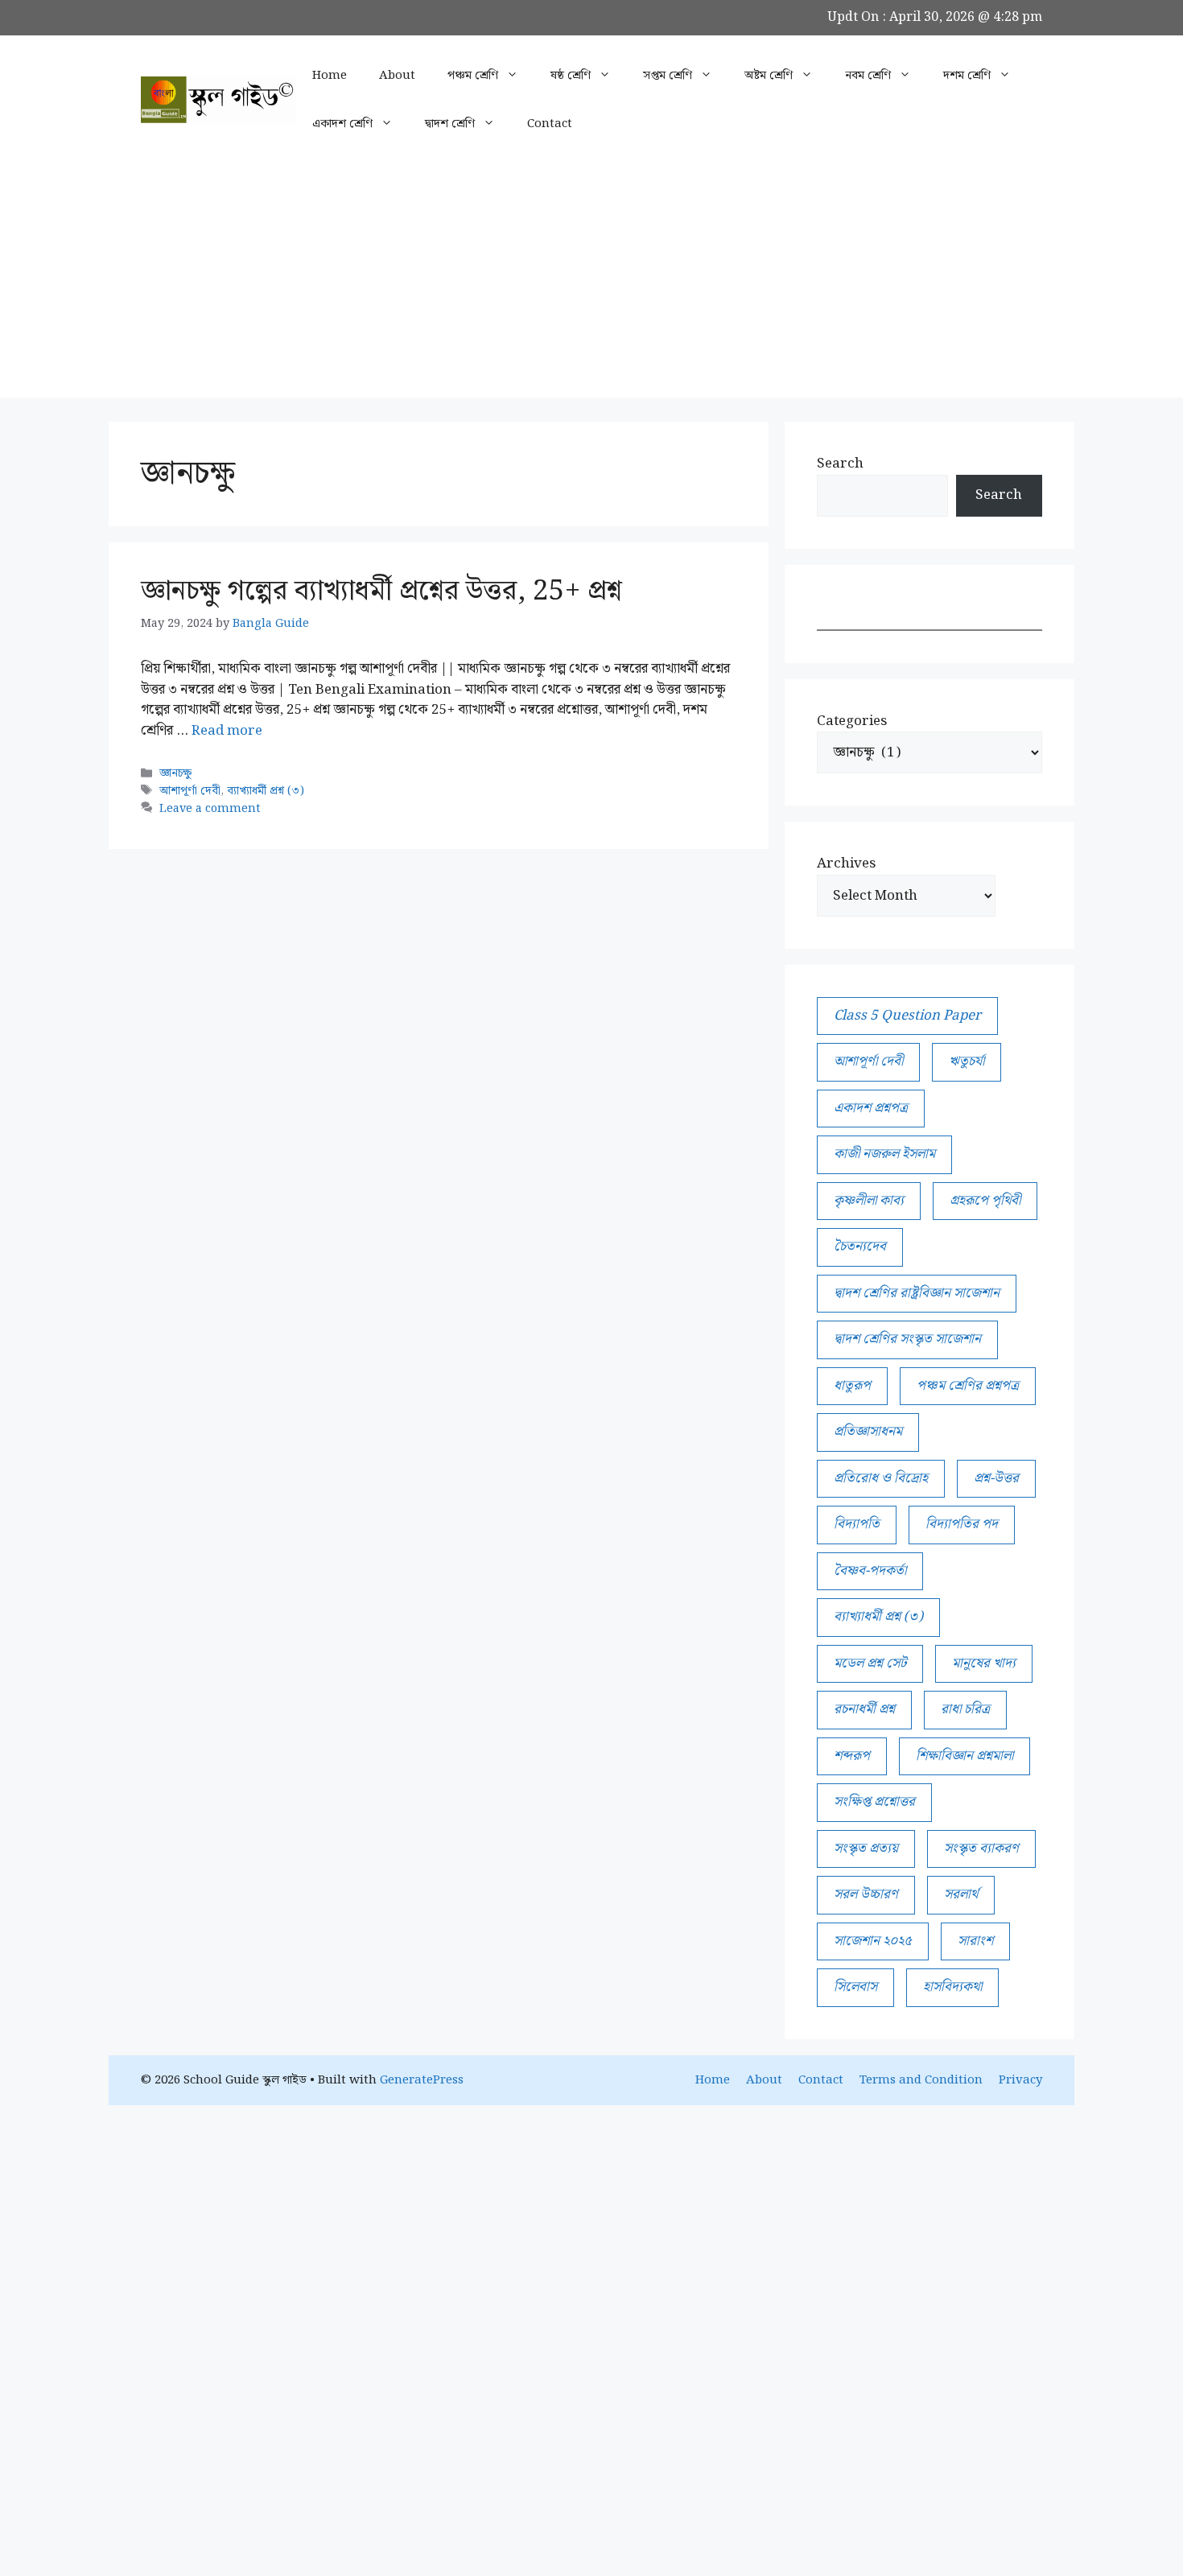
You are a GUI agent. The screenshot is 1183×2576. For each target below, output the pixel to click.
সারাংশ (975, 1941)
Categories (852, 722)
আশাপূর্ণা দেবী (190, 791)
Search (840, 464)
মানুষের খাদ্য (984, 1663)
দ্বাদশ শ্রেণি (450, 124)
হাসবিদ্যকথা (952, 1987)
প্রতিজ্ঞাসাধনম (868, 1432)
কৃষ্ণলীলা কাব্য (869, 1201)
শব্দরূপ (852, 1756)
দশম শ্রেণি (967, 76)
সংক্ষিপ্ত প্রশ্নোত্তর (874, 1802)
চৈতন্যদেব (860, 1247)
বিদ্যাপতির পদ (962, 1524)
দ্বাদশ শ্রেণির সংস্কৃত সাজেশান (907, 1339)
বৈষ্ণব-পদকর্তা (870, 1571)
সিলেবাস (855, 1987)
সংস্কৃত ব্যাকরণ (981, 1849)
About (397, 76)
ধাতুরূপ (852, 1386)
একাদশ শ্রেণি (342, 124)
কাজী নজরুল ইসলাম (884, 1154)
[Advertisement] (591, 285)
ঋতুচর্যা (967, 1061)
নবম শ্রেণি (868, 76)
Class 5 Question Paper (907, 1016)
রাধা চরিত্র (965, 1709)
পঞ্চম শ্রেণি (473, 76)
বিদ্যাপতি (857, 1524)
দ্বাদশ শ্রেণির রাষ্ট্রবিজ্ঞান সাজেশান (917, 1293)
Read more (227, 731)
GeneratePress (422, 2080)
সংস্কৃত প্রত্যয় (866, 1849)
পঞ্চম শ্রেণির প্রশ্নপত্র (968, 1386)
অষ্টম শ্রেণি (769, 76)
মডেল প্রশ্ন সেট (870, 1663)
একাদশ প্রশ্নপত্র (871, 1108)
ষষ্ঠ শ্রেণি (571, 76)
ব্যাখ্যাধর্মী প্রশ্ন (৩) (266, 791)
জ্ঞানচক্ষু (175, 773)
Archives (846, 864)
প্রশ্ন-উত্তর (996, 1478)
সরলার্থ (961, 1894)
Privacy (1020, 2080)
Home (330, 76)
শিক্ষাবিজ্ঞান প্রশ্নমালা (965, 1756)
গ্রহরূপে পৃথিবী (985, 1201)
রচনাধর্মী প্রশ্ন (864, 1709)
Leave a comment (210, 808)
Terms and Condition (921, 2080)
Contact (550, 124)
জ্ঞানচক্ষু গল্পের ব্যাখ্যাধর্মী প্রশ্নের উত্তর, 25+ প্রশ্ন (381, 591)
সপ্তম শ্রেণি (668, 76)
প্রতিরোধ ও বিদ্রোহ (881, 1478)
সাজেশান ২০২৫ (873, 1941)
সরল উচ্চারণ (866, 1894)
